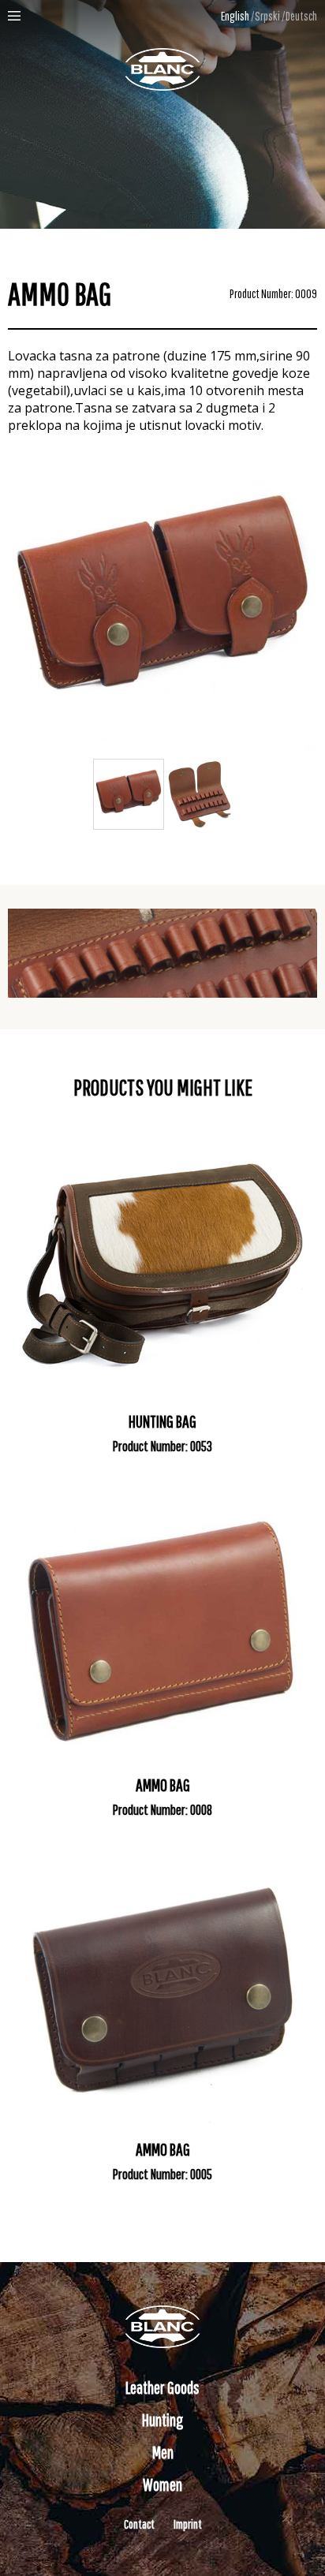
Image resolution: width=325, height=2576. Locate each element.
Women (162, 2484)
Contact (139, 2524)
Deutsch (301, 16)
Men (163, 2452)
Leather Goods (162, 2387)
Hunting (162, 2419)
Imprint (188, 2524)
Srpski (267, 16)
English (235, 16)
